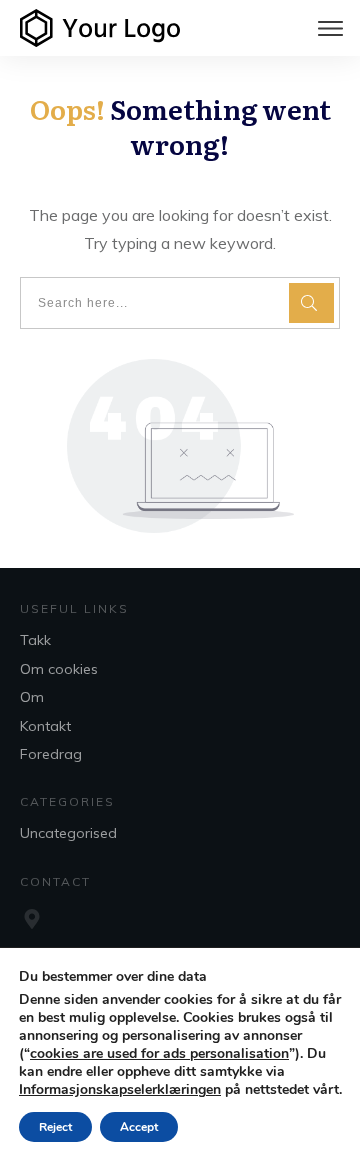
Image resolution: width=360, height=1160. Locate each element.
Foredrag (51, 754)
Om (32, 697)
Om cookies (59, 669)
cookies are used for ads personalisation (159, 1053)
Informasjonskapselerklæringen (120, 1090)
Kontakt (45, 726)
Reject (55, 1127)
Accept (139, 1127)
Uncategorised (68, 833)
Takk (35, 640)
